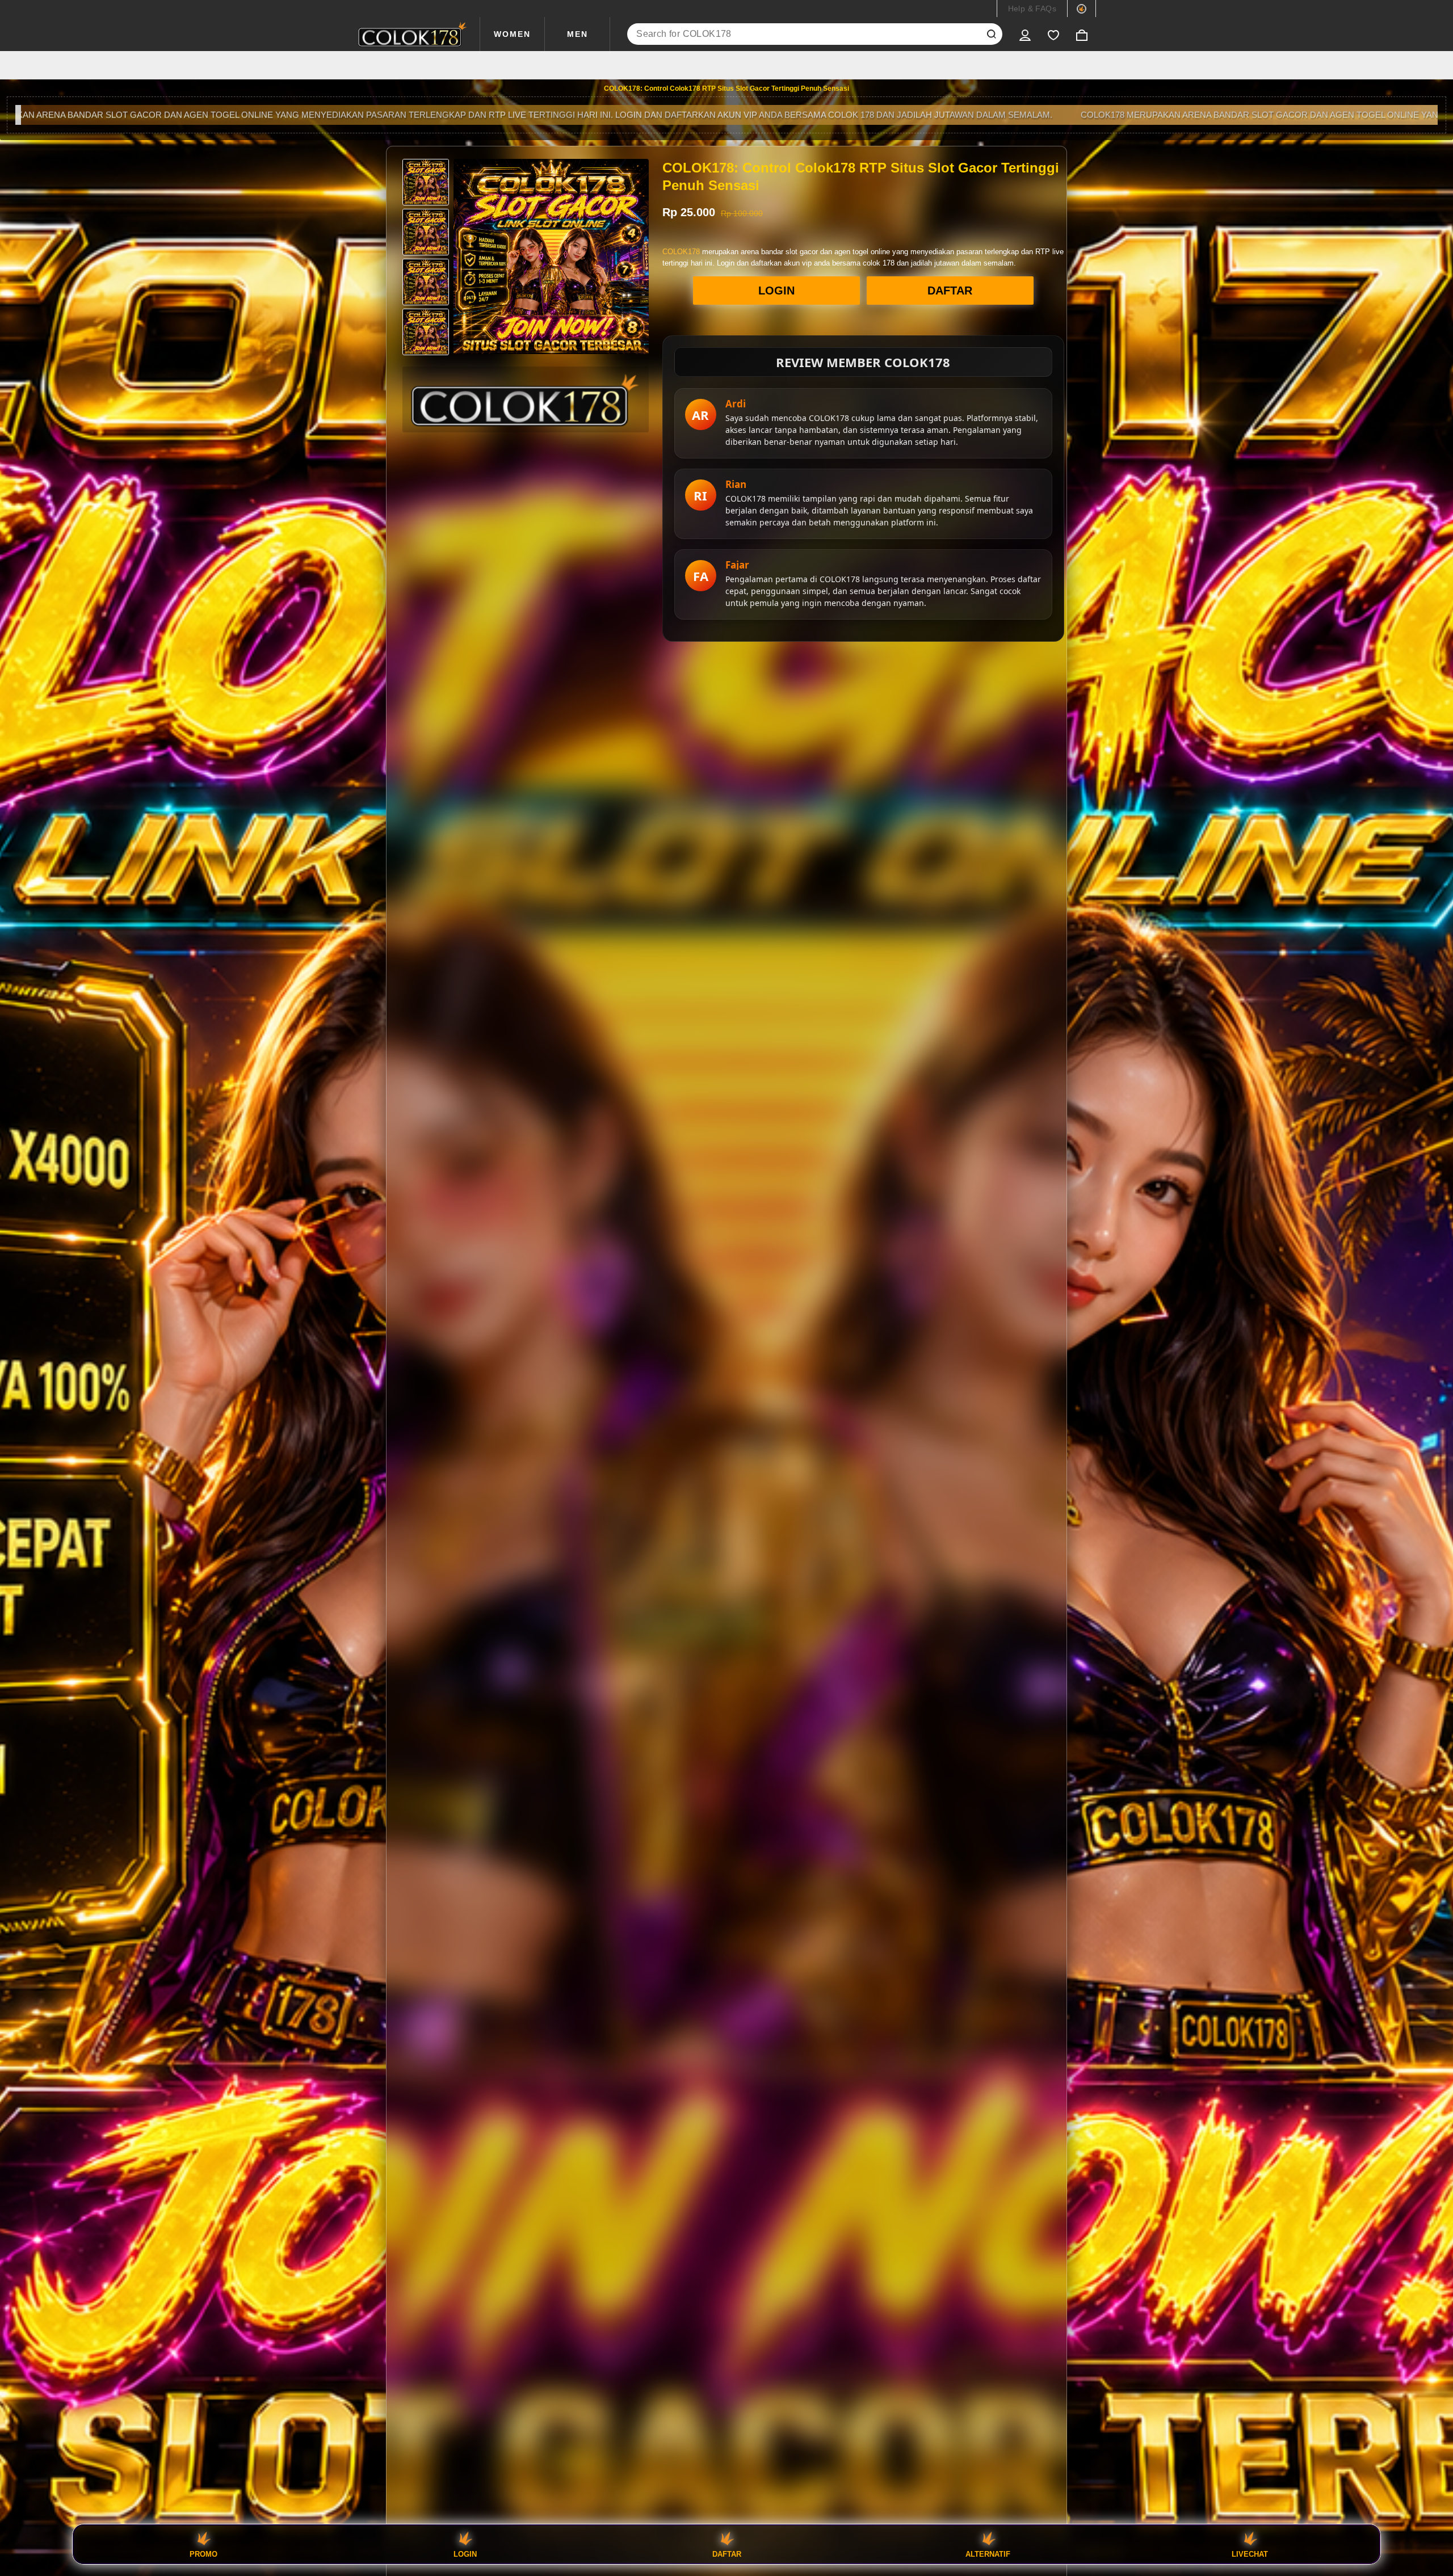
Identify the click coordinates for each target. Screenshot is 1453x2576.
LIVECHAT (1250, 2554)
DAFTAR (950, 291)
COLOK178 (681, 252)
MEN (578, 34)
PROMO (203, 2554)
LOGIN (776, 291)
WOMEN (512, 34)
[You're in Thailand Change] (1082, 9)
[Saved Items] (1053, 34)
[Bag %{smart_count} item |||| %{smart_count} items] (1082, 34)
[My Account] (1025, 34)
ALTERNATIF (988, 2554)
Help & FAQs (1032, 9)
